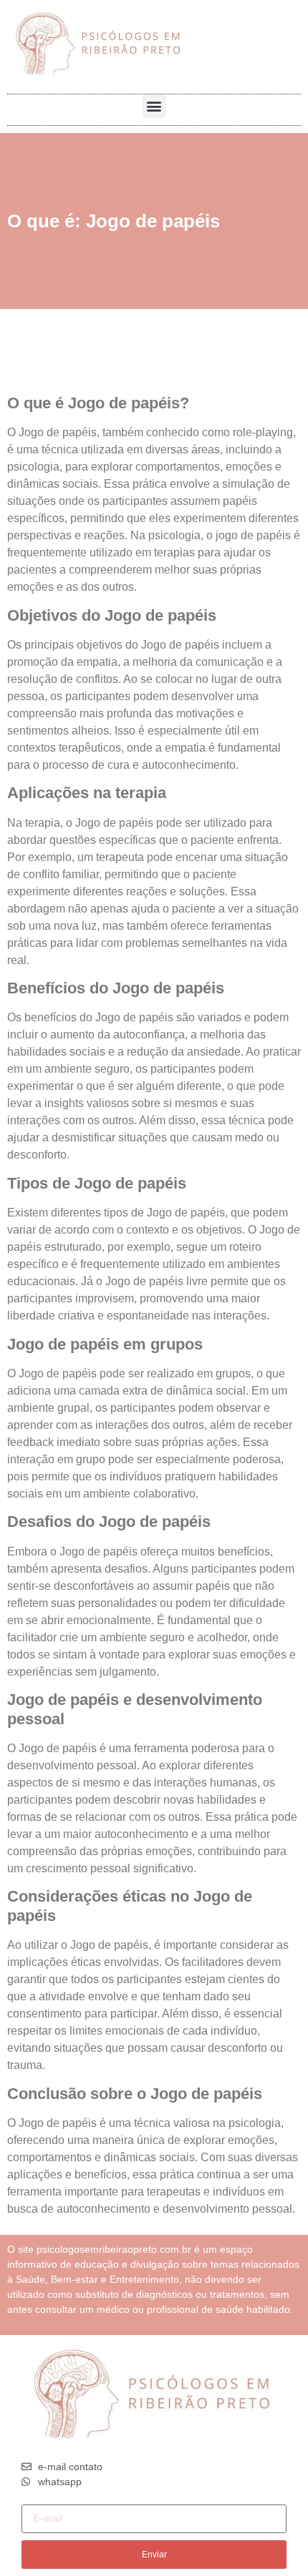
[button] (154, 106)
